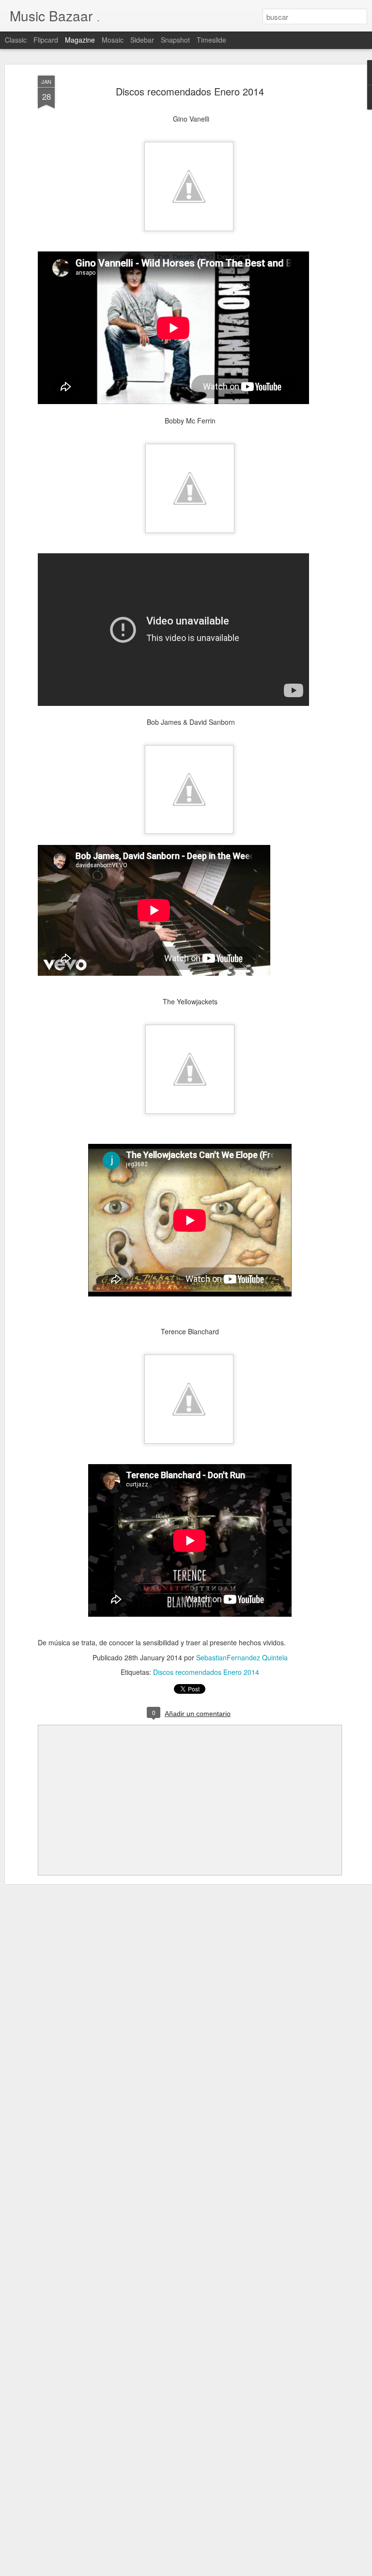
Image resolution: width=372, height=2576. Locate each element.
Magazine (80, 40)
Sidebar (142, 40)
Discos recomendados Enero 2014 (190, 91)
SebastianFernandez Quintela (242, 1657)
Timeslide (211, 40)
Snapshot (175, 40)
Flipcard (46, 40)
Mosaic (113, 40)
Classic (16, 40)
